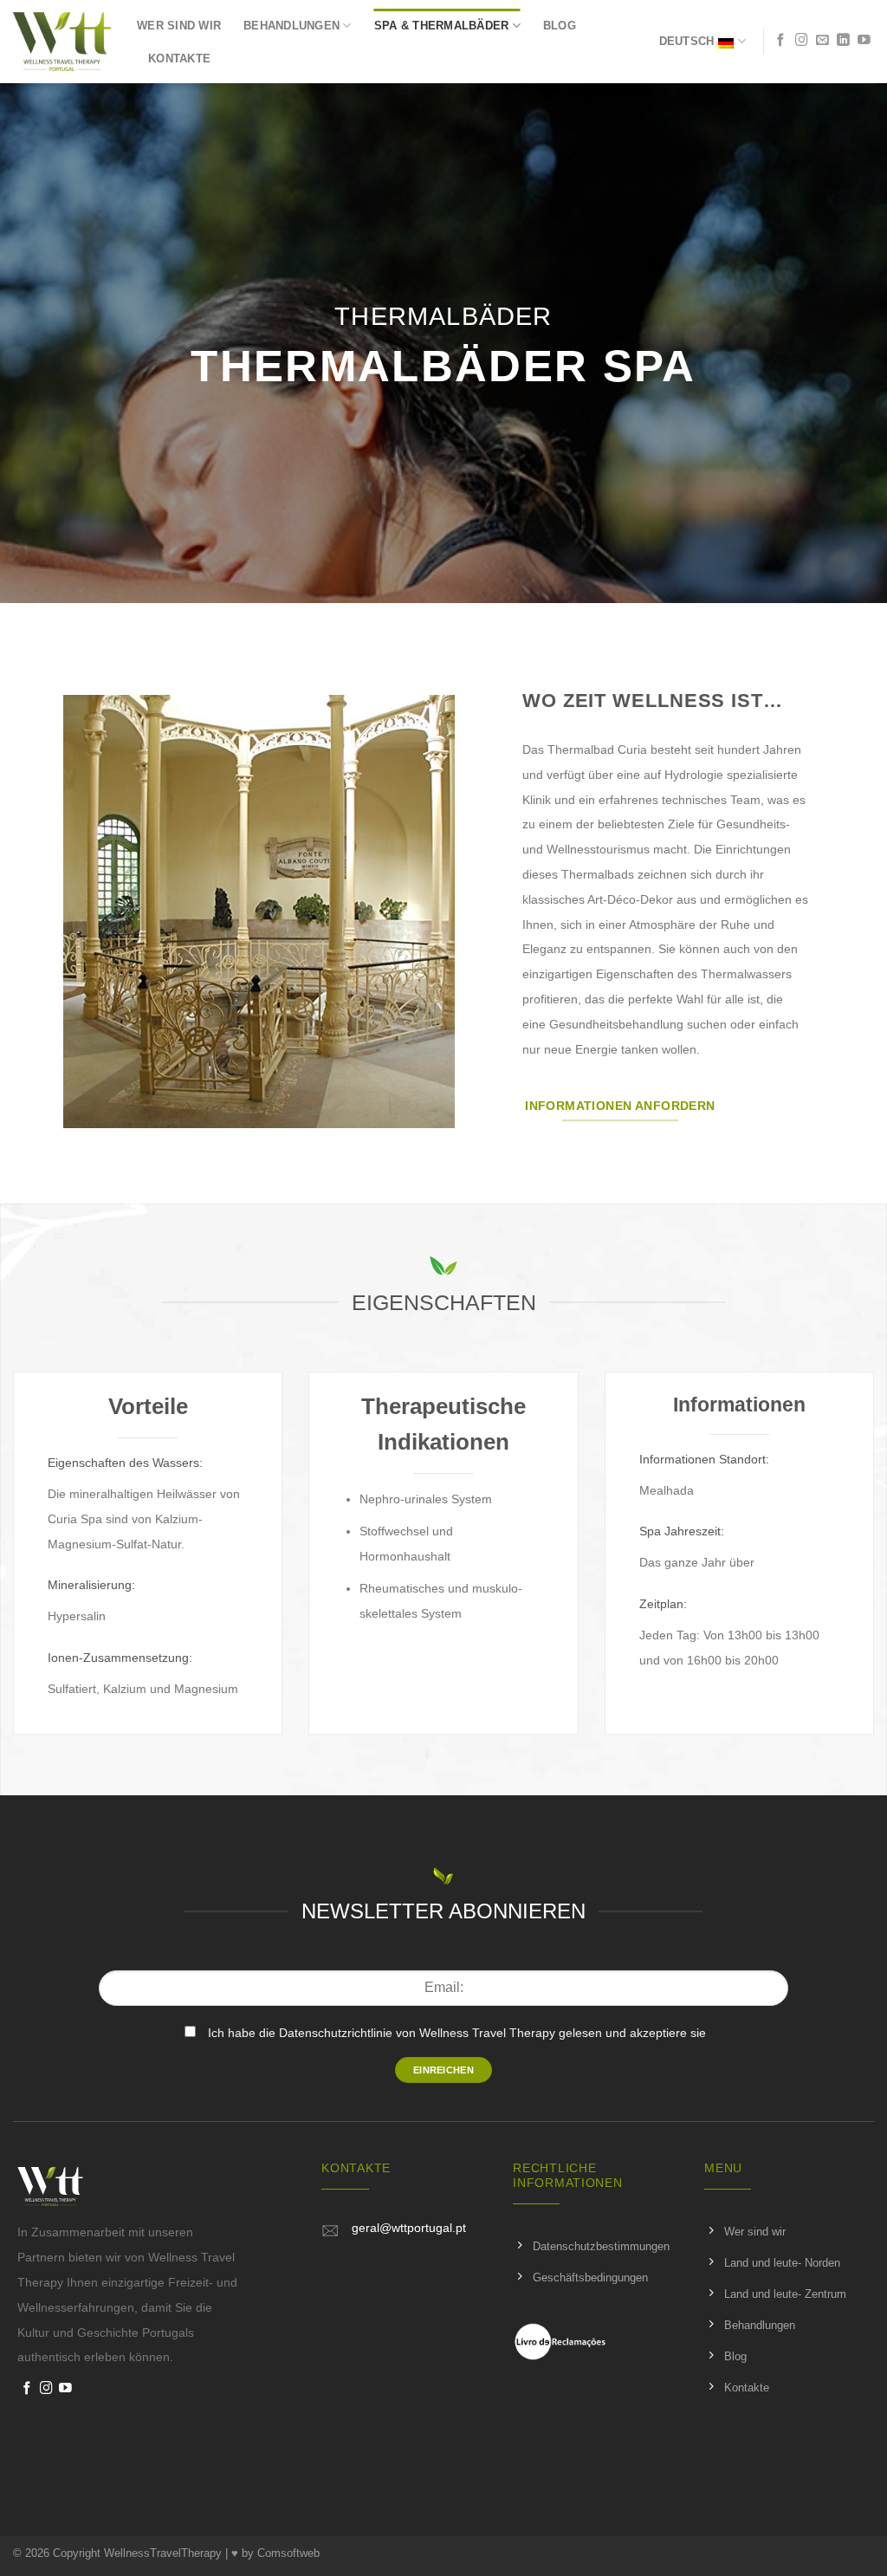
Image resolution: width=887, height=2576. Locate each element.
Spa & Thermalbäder (442, 26)
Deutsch (687, 41)
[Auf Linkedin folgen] (843, 41)
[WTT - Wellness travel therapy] (62, 42)
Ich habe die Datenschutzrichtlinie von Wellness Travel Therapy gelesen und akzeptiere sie (457, 2033)
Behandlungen (291, 26)
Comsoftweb (288, 2553)
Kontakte (179, 58)
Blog (560, 26)
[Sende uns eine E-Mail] (822, 41)
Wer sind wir (179, 26)
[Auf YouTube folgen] (864, 41)
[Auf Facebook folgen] (781, 41)
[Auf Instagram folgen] (802, 41)
